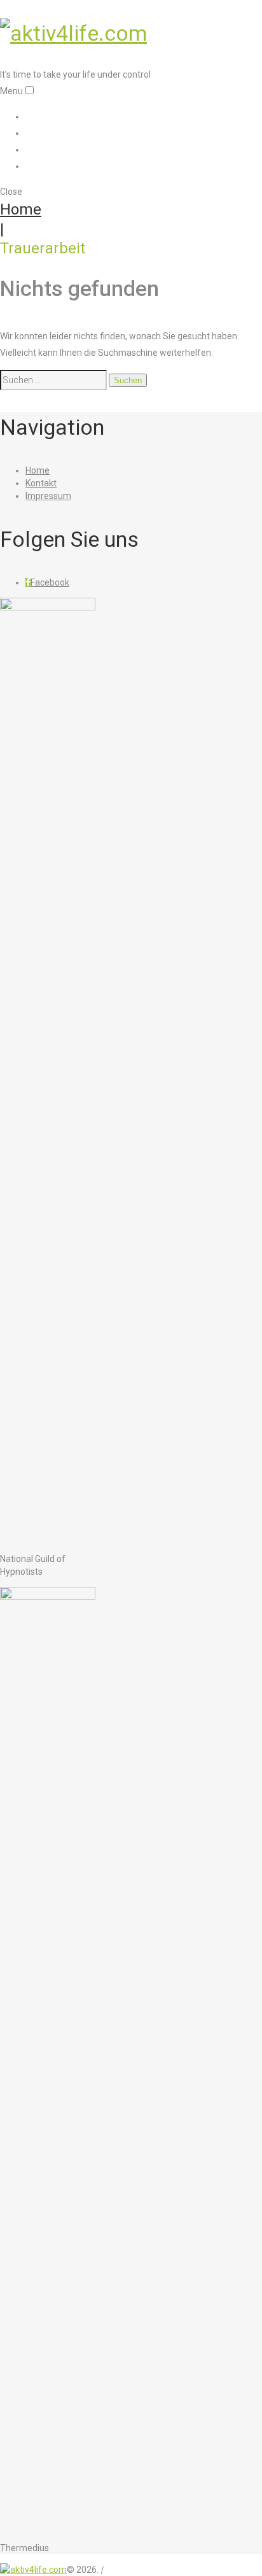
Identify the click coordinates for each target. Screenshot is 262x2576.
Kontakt (44, 149)
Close (11, 192)
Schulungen (54, 132)
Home (40, 116)
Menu (11, 91)
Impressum (53, 165)
